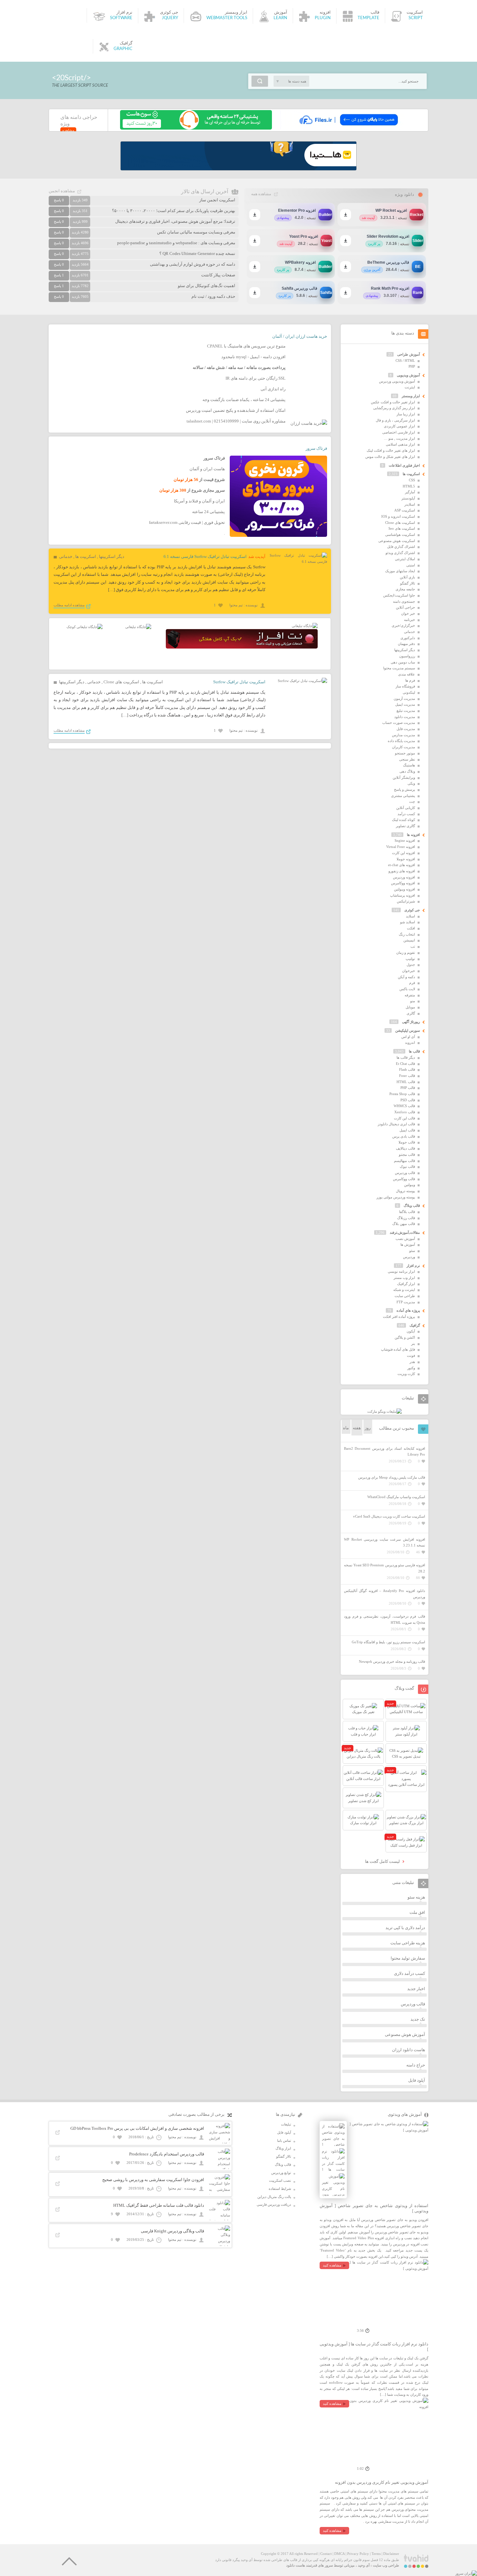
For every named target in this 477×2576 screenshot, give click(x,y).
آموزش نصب (405, 1239)
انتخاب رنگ (407, 934)
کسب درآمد (406, 814)
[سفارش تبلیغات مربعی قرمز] (85, 627)
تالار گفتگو (408, 583)
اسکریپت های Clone (121, 682)
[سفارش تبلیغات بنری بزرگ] (305, 626)
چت (412, 802)
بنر (413, 1344)
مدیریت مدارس (404, 735)
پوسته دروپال (405, 1191)
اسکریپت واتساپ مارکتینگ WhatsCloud (396, 1497)
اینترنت (410, 387)
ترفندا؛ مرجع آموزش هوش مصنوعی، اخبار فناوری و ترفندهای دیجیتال (175, 221)
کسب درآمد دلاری (410, 1973)
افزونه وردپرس (404, 877)
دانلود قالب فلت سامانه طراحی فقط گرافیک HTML (159, 2205)
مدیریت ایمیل (405, 704)
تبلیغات (286, 2124)
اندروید (410, 1042)
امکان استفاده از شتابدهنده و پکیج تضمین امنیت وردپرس (236, 410)
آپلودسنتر (408, 498)
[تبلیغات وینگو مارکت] (385, 1411)
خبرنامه (410, 620)
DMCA (339, 2554)
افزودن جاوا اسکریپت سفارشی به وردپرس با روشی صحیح (153, 2180)
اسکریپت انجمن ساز (217, 200)
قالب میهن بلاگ (404, 1224)
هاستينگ (409, 765)
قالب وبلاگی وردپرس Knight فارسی (172, 2231)
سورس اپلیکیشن (408, 1030)
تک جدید (418, 2019)
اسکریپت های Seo (402, 528)
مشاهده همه (261, 194)
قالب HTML (406, 1082)
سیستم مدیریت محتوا (399, 668)
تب (413, 946)
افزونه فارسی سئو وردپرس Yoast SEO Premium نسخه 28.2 (385, 1568)
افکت (411, 928)
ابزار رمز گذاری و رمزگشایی (394, 408)
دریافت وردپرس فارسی (274, 2204)
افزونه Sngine (405, 840)
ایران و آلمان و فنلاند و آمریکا (199, 501)
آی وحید (364, 2565)
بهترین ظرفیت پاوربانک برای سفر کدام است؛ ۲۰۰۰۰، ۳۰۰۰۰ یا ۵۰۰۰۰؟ (174, 211)
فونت (411, 1356)
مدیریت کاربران (404, 747)
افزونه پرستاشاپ (403, 895)
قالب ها (414, 1051)
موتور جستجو (405, 753)
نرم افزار (413, 1266)
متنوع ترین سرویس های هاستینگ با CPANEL (246, 346)
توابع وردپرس (281, 2173)
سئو (412, 1251)
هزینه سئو (416, 1897)
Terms (376, 2554)
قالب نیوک (407, 1167)
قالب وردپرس (405, 1173)
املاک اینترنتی (405, 559)
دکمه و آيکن (406, 977)
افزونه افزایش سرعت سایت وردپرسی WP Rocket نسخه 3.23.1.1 (385, 1542)
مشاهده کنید (332, 2265)
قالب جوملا (407, 1142)
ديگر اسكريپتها (112, 556)
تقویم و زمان (406, 953)
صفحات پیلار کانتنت (218, 275)
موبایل (410, 1007)
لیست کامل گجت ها (383, 1861)
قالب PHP (408, 1088)
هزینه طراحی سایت (408, 1943)
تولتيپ (410, 959)
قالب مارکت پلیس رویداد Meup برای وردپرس (392, 1477)
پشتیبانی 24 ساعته (208, 512)
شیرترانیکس (406, 901)
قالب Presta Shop (402, 1094)
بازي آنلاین (407, 577)
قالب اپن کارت (404, 1118)
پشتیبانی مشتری (403, 796)
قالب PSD (408, 1100)
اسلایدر (410, 504)
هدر (412, 1362)
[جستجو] (260, 81)
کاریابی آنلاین (406, 808)
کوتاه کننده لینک (404, 820)
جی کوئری (412, 910)
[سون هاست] (196, 128)
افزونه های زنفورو (402, 871)
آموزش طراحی (409, 354)
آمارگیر (410, 492)
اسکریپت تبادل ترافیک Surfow (239, 682)
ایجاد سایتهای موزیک (400, 571)
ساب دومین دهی (403, 662)
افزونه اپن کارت (404, 853)
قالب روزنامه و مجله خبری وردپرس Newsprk (392, 1661)
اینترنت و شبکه (404, 1290)
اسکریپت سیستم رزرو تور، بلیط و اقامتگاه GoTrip (388, 1642)
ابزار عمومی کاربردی (399, 426)
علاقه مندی (407, 674)
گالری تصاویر (405, 826)
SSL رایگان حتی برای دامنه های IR (256, 378)
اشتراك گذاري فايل (401, 547)
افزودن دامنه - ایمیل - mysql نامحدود (253, 357)
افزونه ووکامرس (403, 883)
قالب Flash (407, 1069)
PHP (412, 366)
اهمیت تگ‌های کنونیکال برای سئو (207, 286)
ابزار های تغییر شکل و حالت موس (390, 457)
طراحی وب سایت (386, 2565)
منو (413, 1001)
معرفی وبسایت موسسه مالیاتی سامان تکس (196, 232)
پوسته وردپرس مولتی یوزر (396, 1197)
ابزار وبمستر (411, 396)
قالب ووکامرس (404, 1179)
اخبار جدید (416, 1989)
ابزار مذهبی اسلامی (400, 444)
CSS (412, 480)
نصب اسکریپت (280, 2180)
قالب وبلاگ (412, 1206)
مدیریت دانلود (405, 717)
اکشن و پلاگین (405, 1337)
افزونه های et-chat (402, 865)
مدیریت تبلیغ (406, 711)
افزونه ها (413, 835)
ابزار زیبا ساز (406, 414)
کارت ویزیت (406, 1374)
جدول (411, 965)
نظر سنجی (407, 759)
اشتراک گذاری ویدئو (400, 553)
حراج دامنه (416, 2065)
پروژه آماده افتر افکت (399, 1317)
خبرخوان (409, 971)
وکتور (411, 1368)
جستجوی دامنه (404, 601)
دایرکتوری (408, 638)
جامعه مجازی (405, 589)
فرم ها (410, 680)
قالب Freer (407, 1076)
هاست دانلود (296, 2565)
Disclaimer (391, 2554)
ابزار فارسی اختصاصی (399, 432)
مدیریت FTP (406, 1302)
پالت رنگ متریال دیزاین (274, 2197)
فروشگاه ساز (405, 686)
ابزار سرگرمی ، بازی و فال (395, 420)
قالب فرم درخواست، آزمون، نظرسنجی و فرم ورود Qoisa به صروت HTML (385, 1619)
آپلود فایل (417, 2080)
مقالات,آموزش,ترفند (405, 1232)
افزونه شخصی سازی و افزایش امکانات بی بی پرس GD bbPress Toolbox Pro (137, 2128)
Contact (326, 2554)
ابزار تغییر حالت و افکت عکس (393, 402)
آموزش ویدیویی (408, 375)
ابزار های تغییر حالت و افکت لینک (391, 450)
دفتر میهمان (406, 644)
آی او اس (408, 1037)
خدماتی (66, 556)
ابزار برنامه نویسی (401, 1271)
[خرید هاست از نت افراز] (242, 647)
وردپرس (409, 1257)
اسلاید (410, 916)
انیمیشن (409, 940)
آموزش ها (408, 1244)
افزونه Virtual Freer (401, 847)
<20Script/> (71, 78)
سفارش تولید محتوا (408, 1958)
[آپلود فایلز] (348, 128)
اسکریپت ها (86, 556)
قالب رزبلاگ (406, 1218)
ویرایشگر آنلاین (404, 777)
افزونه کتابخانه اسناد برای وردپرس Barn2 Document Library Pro (385, 1452)
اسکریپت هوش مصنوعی (397, 541)
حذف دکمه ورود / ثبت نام (213, 296)
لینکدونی (409, 692)
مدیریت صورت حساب (399, 723)
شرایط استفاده (280, 2189)
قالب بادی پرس (404, 1136)
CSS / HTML (405, 360)
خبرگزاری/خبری (403, 625)
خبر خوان (408, 613)
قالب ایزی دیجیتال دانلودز (396, 1124)
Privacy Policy (358, 2554)
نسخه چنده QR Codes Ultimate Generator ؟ (197, 253)
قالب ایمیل (407, 1130)
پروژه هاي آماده (408, 1310)
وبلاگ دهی (407, 771)
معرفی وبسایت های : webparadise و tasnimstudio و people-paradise (176, 243)
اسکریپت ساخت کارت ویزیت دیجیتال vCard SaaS (389, 1516)
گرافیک (415, 1325)
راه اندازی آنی (273, 389)
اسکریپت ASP (405, 510)
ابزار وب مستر (404, 1278)
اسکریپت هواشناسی (400, 535)
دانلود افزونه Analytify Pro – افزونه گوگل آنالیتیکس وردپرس (385, 1594)
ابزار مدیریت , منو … (399, 438)
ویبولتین (410, 1185)
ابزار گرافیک (406, 1284)
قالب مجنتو (407, 1155)
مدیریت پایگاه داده (401, 741)
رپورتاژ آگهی (411, 1022)
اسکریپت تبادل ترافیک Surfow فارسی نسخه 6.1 (205, 556)
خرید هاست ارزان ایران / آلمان (300, 336)
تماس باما (284, 2140)
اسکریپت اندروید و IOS (398, 516)
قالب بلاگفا (407, 1212)
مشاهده (68, 130)
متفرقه (410, 995)
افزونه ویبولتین (404, 889)
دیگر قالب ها (406, 1057)
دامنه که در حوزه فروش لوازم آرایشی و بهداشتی (193, 264)
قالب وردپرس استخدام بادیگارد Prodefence (167, 2154)
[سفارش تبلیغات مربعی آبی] (138, 627)
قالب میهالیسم (404, 1161)
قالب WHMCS (404, 1106)
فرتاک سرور (316, 448)
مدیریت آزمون (404, 699)
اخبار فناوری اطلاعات (404, 465)
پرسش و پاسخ (404, 789)
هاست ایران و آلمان (207, 469)
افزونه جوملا (406, 859)
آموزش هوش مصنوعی (405, 2034)
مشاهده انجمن (62, 191)
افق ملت (417, 1912)
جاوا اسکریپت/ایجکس (399, 595)
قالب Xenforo (405, 1112)
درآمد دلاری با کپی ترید (405, 1928)
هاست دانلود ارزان (409, 2050)
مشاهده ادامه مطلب (69, 605)
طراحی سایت (405, 1296)
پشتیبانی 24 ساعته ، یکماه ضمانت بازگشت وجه (244, 400)
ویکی (411, 783)
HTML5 (409, 486)
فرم (412, 983)
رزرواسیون (407, 656)
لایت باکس (407, 989)
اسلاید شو (408, 922)
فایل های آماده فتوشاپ (398, 1349)
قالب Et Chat (405, 1064)
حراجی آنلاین (405, 607)
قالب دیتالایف (405, 1148)
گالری (411, 1013)
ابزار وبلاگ (283, 2148)
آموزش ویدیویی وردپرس (397, 381)
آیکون (411, 1331)
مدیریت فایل (406, 729)
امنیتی (411, 565)
